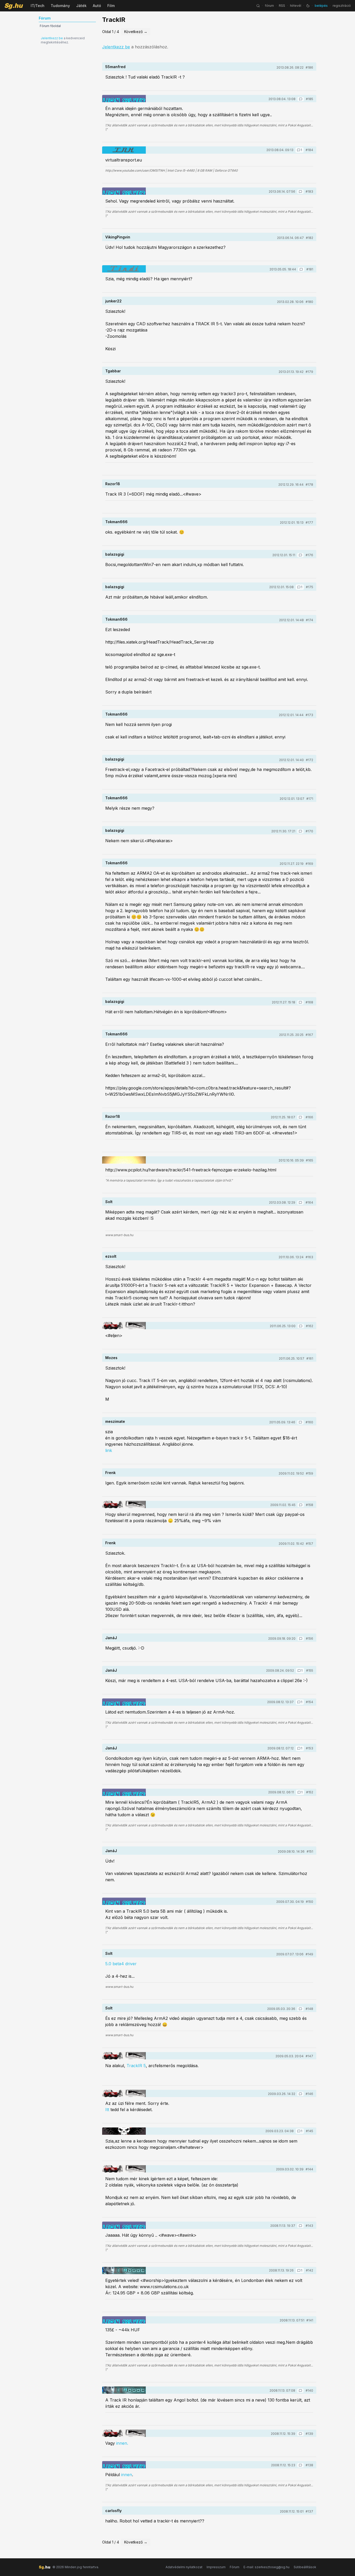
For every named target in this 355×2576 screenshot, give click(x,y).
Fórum (235, 2567)
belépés (321, 6)
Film (111, 6)
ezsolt (111, 1256)
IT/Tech (38, 6)
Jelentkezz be (52, 38)
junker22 (113, 301)
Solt (109, 1202)
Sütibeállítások (305, 2567)
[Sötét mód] (308, 6)
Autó (97, 6)
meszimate (115, 1421)
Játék (81, 6)
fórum (269, 6)
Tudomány (60, 6)
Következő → (136, 32)
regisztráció (342, 6)
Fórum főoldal (50, 26)
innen (127, 2475)
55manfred (115, 67)
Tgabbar (113, 371)
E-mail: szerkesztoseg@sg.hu (267, 2567)
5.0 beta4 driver (121, 1964)
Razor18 (113, 484)
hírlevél (296, 6)
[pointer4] (124, 1326)
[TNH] (124, 150)
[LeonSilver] (124, 99)
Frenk (110, 1473)
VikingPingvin (118, 237)
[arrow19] (124, 2131)
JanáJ (111, 1638)
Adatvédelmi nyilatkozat (184, 2567)
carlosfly (113, 2511)
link (109, 1450)
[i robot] (124, 2270)
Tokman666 (116, 522)
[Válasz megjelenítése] (301, 99)
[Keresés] (258, 6)
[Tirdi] (124, 269)
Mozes (111, 1358)
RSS (282, 6)
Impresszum (216, 2567)
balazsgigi (115, 554)
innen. (122, 2443)
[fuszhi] (124, 1160)
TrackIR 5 (136, 2066)
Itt (107, 2110)
